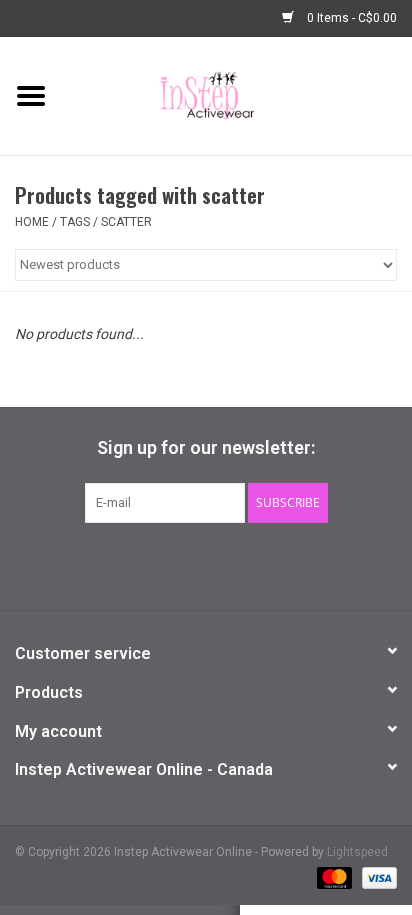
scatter (126, 222)
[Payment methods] (332, 877)
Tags (75, 222)
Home (32, 222)
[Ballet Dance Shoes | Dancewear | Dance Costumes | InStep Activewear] (237, 95)
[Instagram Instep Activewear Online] (259, 564)
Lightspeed (357, 852)
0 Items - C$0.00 (350, 18)
